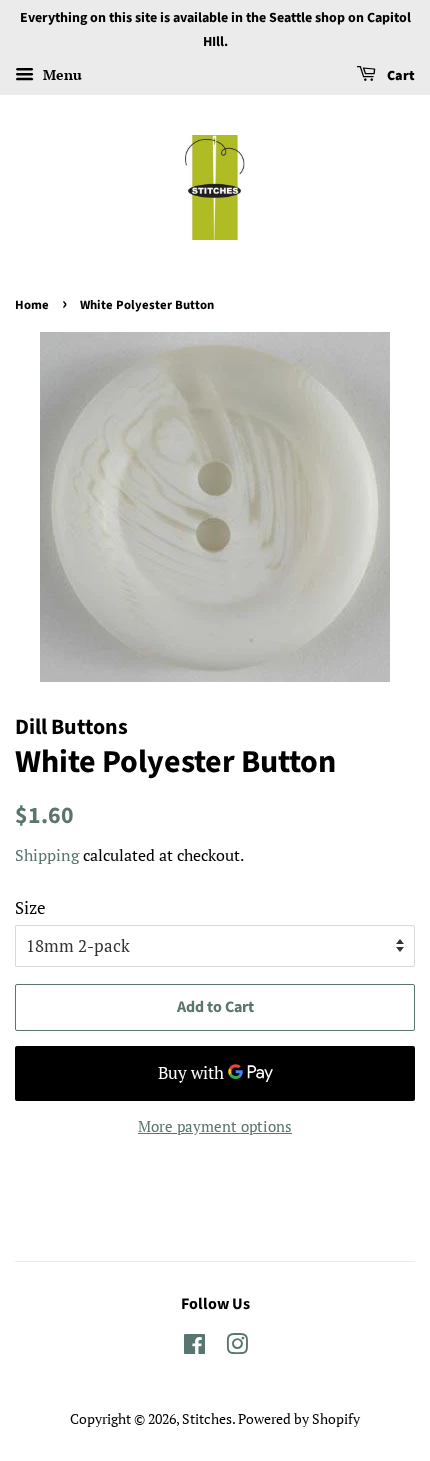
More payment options (215, 1126)
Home (32, 305)
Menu (60, 74)
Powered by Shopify (299, 1418)
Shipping (47, 855)
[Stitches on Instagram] (237, 1347)
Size (30, 907)
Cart (399, 76)
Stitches (207, 1418)
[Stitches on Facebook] (194, 1347)
